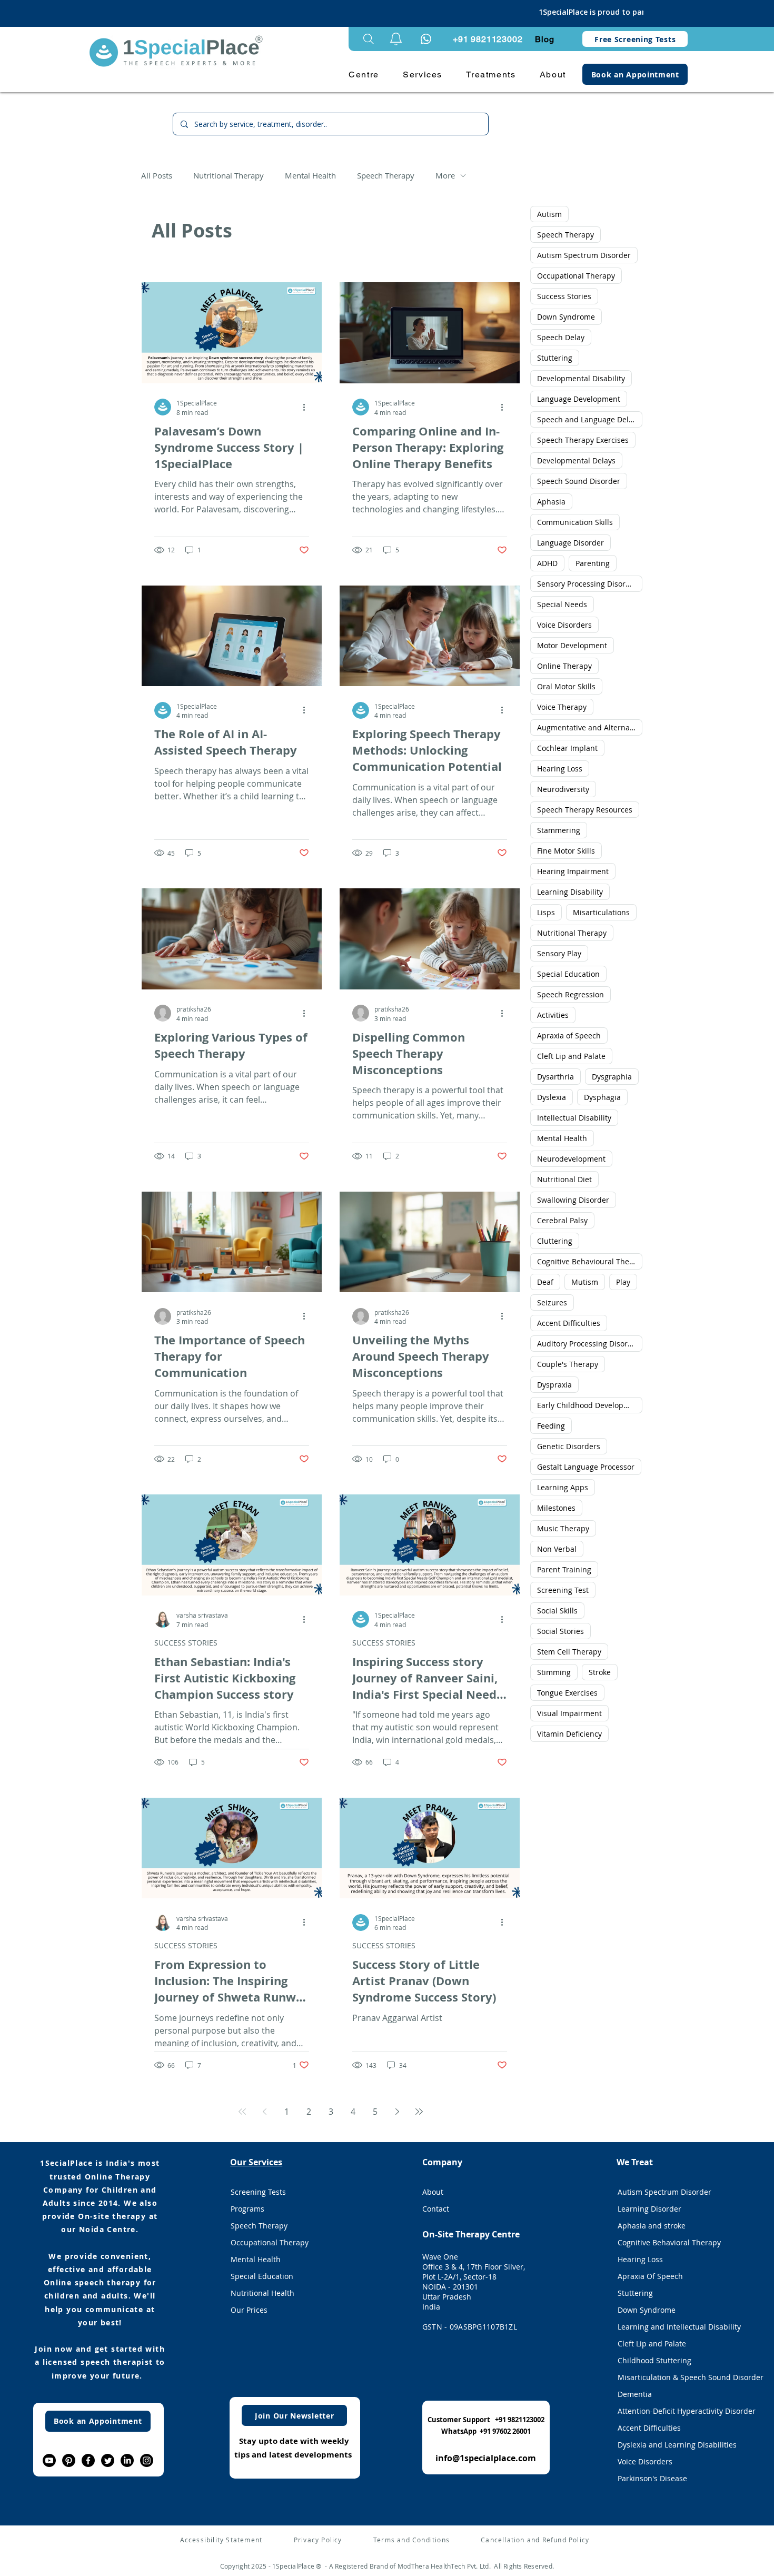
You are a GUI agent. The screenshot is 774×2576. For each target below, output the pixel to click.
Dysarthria (555, 1077)
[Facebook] (88, 2460)
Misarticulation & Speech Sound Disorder (678, 2377)
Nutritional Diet (564, 1179)
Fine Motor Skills (566, 851)
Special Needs (562, 604)
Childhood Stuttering (654, 2360)
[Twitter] (108, 2460)
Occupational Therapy (576, 276)
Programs (247, 2209)
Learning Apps (563, 1487)
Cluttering (555, 1241)
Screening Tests (258, 2192)
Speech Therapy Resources (585, 810)
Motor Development (572, 645)
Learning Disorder (649, 2209)
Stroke (600, 1672)
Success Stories (564, 296)
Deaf (545, 1282)
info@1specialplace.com (486, 2458)
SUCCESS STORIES (186, 1643)
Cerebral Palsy (562, 1220)
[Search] (369, 39)
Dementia (635, 2394)
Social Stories (560, 1631)
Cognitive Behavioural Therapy (590, 1261)
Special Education (568, 974)
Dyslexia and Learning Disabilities (677, 2445)
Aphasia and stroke (652, 2226)
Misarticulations (601, 912)
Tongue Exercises (567, 1693)
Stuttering (555, 358)
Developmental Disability (581, 378)
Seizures (552, 1302)
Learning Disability (570, 892)
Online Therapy (564, 666)
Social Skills (557, 1611)
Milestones (556, 1508)
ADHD (547, 563)
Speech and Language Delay (587, 419)
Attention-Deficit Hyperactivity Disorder (678, 2411)
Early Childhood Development (589, 1405)
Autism (549, 214)
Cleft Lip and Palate (571, 1056)
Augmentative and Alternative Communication (590, 727)
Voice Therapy (562, 707)
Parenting (593, 563)
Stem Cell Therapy (569, 1652)
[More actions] (307, 407)
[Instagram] (147, 2460)
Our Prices (249, 2310)
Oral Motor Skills (566, 686)
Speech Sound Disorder (579, 481)
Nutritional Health (262, 2293)
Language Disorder (570, 543)
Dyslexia (552, 1097)
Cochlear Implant (567, 748)
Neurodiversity (563, 789)
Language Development (579, 399)
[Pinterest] (69, 2460)
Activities (553, 1015)
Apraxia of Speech (569, 1036)
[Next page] (397, 2112)
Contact (436, 2209)
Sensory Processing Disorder (587, 584)
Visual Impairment (569, 1713)
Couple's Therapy (568, 1364)
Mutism (585, 1282)
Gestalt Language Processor (586, 1467)
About (433, 2192)
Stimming (554, 1672)
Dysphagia (602, 1097)
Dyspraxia (554, 1385)
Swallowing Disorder (573, 1200)
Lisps (546, 912)
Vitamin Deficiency (569, 1734)
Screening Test (563, 1590)
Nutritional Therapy (229, 175)
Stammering (559, 830)
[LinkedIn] (127, 2460)
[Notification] (426, 39)
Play (623, 1282)
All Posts (157, 175)
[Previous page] (264, 2112)
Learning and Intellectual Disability (678, 2327)
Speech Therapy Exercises (583, 440)
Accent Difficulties (569, 1323)
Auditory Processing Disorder (588, 1344)
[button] (396, 39)
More (445, 175)
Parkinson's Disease (652, 2478)
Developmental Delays (576, 460)
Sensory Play (559, 953)
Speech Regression (570, 994)
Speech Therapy (386, 175)
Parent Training (564, 1569)
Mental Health (310, 175)
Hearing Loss (560, 769)
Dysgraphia (612, 1077)
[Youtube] (49, 2460)
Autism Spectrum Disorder (584, 255)
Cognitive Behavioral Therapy (669, 2242)
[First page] (242, 2112)
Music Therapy (563, 1528)
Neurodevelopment (571, 1159)
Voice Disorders (564, 625)
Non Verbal (557, 1549)
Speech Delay (561, 337)
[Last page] (419, 2112)
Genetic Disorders (569, 1446)
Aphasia (551, 502)
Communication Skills (575, 522)
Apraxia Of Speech (650, 2276)
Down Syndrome (566, 317)
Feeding (551, 1426)
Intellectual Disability (574, 1118)
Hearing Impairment (573, 871)
